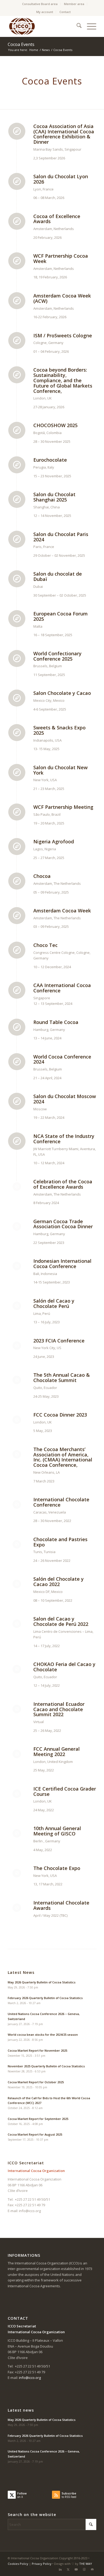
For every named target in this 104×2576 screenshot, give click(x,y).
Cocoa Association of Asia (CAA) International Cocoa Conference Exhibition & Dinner (64, 134)
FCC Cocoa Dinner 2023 (60, 1415)
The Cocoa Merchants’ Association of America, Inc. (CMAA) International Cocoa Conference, (63, 1457)
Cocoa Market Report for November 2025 (37, 2050)
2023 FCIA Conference (59, 1341)
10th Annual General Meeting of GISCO (57, 1831)
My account (45, 12)
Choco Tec (45, 945)
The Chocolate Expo (57, 1868)
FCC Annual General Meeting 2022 (57, 1752)
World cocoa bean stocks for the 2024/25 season (43, 2035)
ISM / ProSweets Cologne (63, 335)
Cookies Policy (18, 2564)
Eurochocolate (50, 460)
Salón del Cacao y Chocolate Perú (54, 1303)
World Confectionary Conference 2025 (57, 656)
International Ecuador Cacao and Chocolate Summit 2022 (59, 1709)
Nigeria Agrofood (54, 841)
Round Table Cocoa (56, 1022)
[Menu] (89, 26)
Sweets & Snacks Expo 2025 (59, 730)
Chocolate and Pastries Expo (60, 1542)
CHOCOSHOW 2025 (55, 425)
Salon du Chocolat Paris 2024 (61, 537)
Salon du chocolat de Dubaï (58, 576)
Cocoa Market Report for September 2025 (38, 2119)
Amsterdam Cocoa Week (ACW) (62, 298)
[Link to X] (68, 2569)
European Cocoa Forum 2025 (61, 616)
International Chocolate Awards (61, 1905)
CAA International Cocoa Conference (62, 988)
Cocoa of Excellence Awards (57, 219)
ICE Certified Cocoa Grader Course (65, 1791)
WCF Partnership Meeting (63, 807)
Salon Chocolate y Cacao (62, 693)
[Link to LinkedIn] (60, 2569)
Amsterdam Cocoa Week (62, 911)
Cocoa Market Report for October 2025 (36, 2082)
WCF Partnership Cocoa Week (61, 258)
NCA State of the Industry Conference (64, 1139)
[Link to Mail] (92, 2569)
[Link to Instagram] (84, 2569)
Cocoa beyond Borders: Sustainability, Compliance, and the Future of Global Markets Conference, (63, 380)
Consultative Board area (40, 4)
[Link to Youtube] (76, 2569)
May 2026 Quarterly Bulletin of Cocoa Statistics (42, 1982)
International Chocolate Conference (61, 1502)
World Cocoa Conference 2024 (62, 1059)
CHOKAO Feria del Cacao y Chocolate (64, 1667)
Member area (74, 4)
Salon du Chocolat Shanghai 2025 (54, 497)
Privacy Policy (42, 2564)
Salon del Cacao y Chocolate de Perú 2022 (61, 1621)
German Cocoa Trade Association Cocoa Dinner (63, 1224)
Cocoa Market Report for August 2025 (35, 2134)
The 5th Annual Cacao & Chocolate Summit (62, 1378)
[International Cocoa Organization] (43, 26)
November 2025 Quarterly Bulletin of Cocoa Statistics (46, 2066)
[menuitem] (40, 4)
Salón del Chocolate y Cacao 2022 (59, 1582)
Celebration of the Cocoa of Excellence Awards (63, 1184)
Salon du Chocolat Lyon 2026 (61, 179)
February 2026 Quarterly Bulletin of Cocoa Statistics (45, 1998)
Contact (65, 12)
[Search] (76, 26)
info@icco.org (30, 2211)
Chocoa (42, 876)
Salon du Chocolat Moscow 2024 (65, 1099)
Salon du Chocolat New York (61, 770)
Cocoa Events (21, 44)
